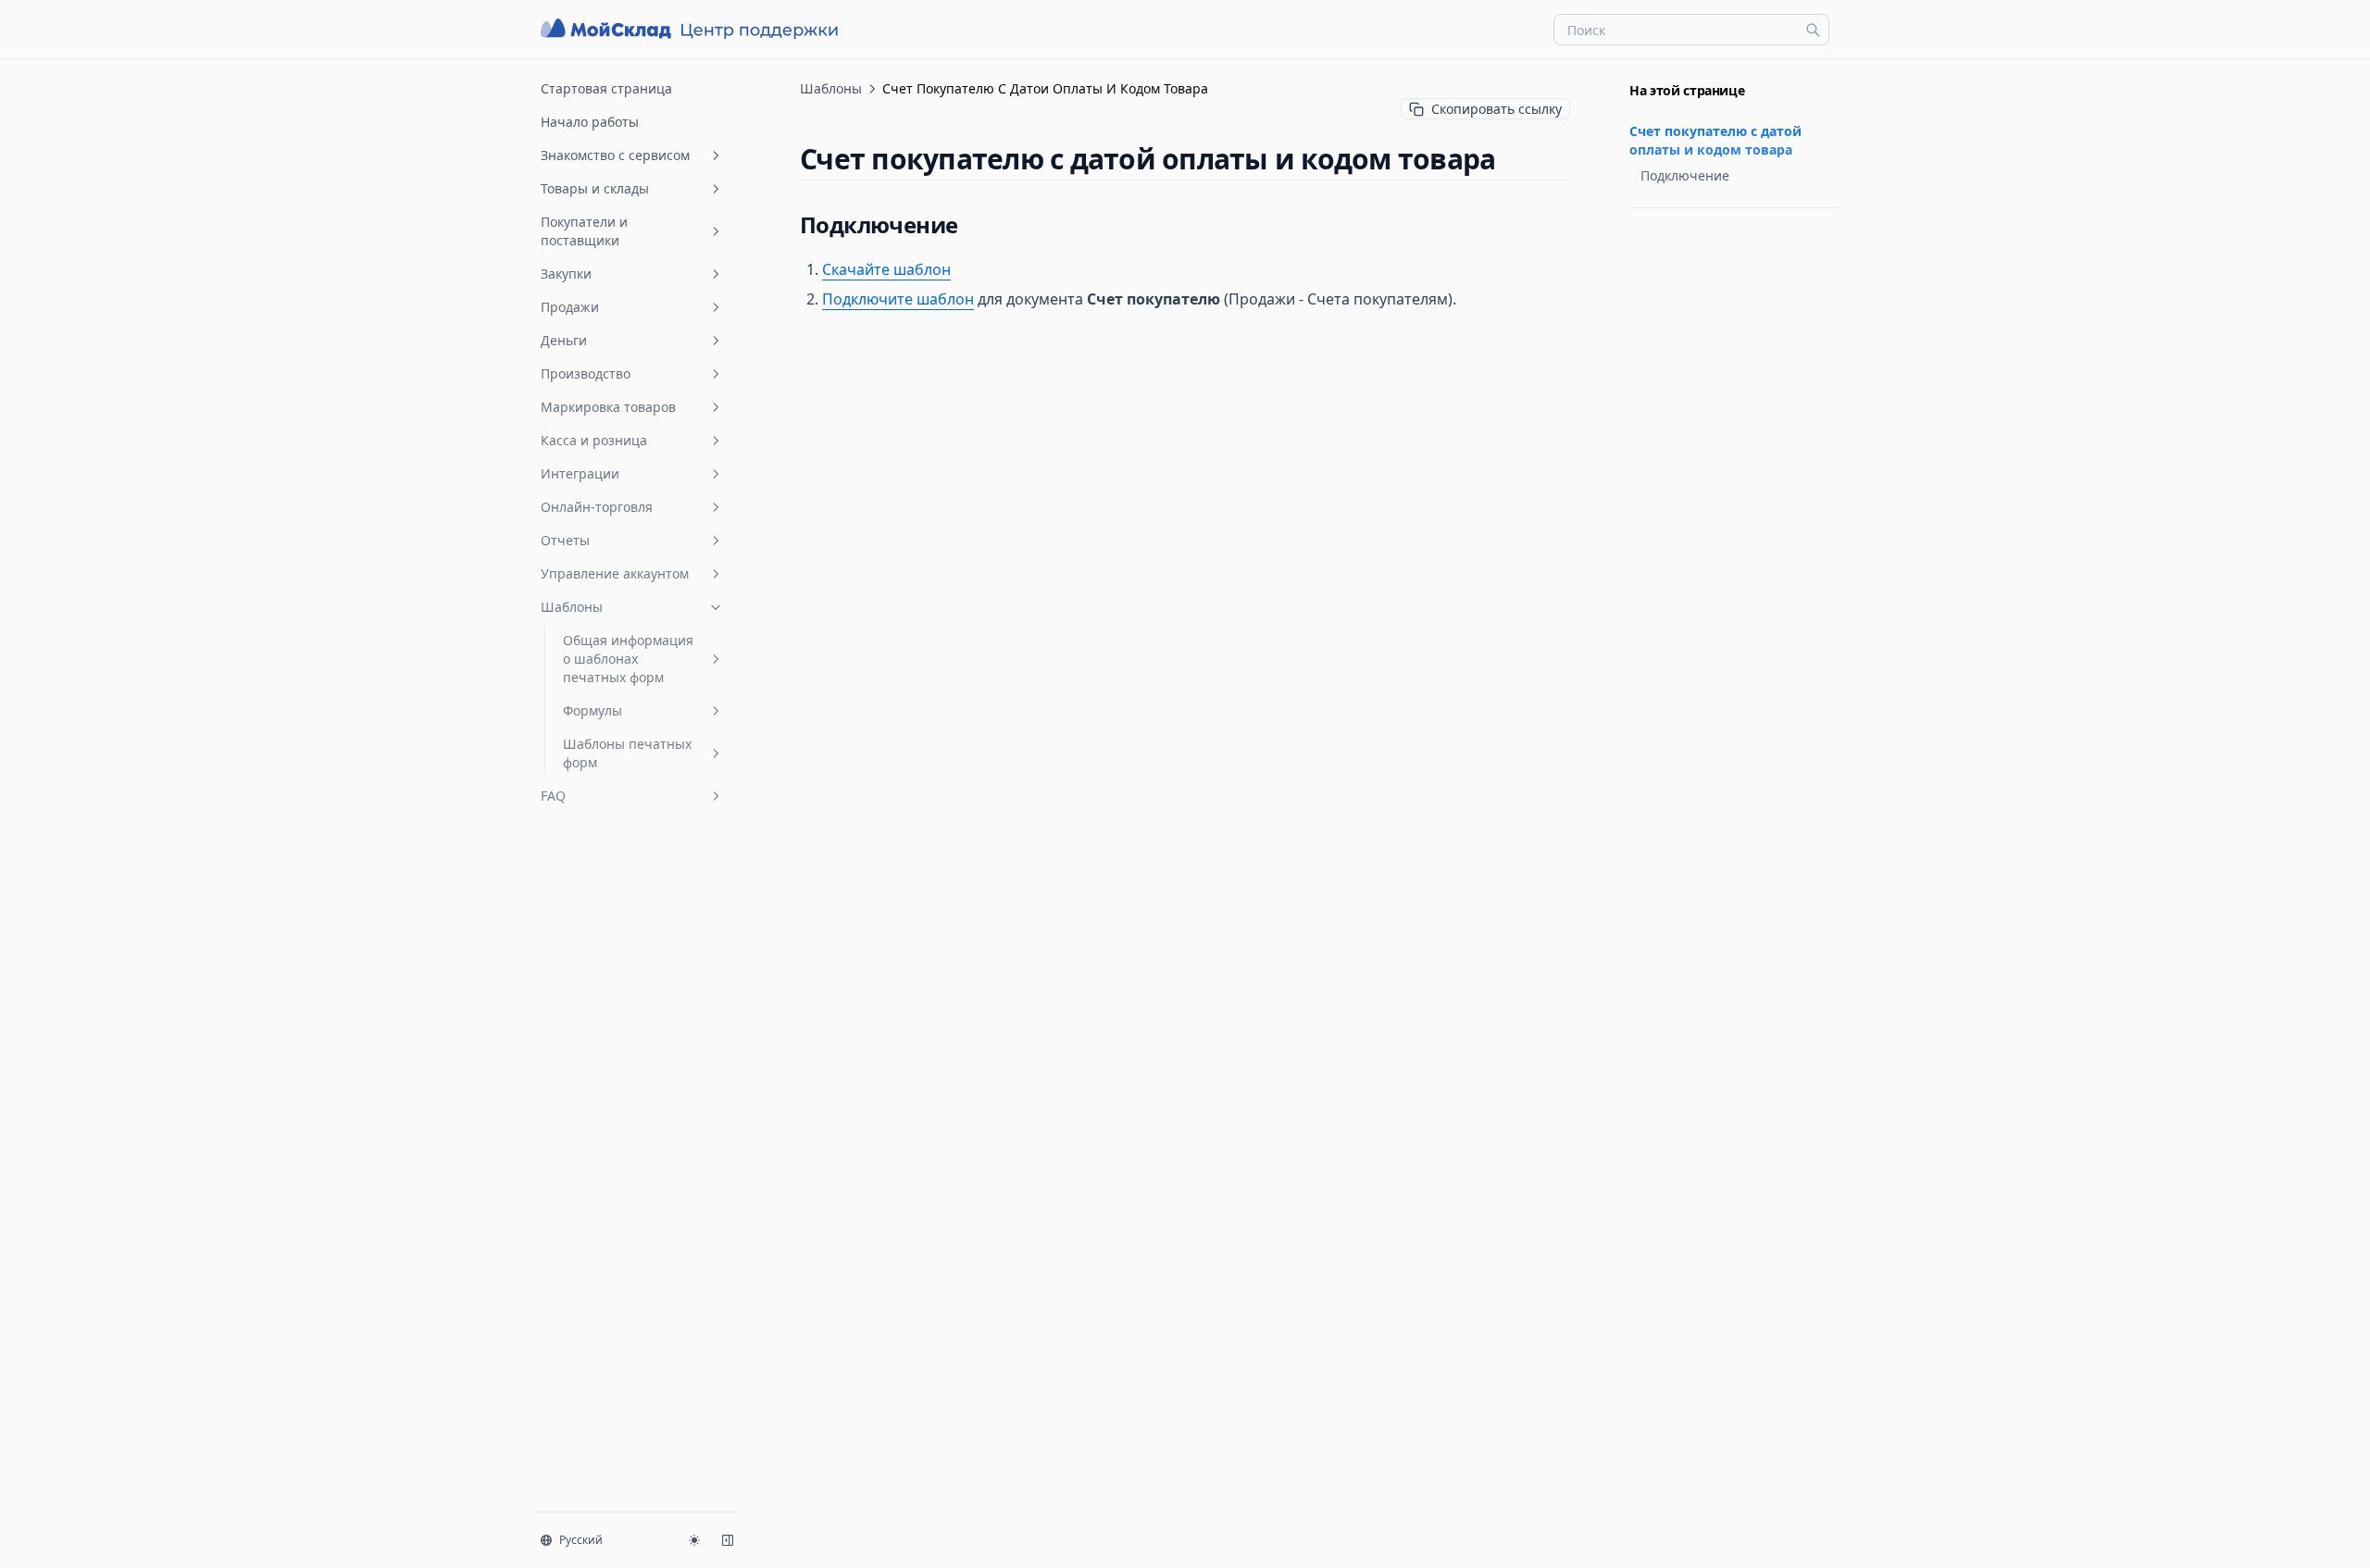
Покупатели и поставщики (584, 231)
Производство (586, 373)
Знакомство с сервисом (615, 155)
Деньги (564, 340)
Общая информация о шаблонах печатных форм (628, 659)
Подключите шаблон (898, 299)
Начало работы (590, 122)
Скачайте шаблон (886, 269)
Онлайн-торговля (597, 507)
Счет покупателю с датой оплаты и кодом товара (1715, 140)
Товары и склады (595, 188)
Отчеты (565, 540)
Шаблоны (572, 607)
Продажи (570, 307)
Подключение (1685, 175)
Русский (581, 1540)
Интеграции (580, 473)
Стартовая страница (606, 88)
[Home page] (692, 29)
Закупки (566, 274)
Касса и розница (594, 440)
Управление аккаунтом (615, 573)
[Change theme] (694, 1540)
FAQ (553, 796)
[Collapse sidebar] (728, 1540)
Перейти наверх (1674, 230)
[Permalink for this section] (1511, 159)
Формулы (592, 710)
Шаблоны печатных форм (627, 753)
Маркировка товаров (608, 407)
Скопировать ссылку (1497, 109)
